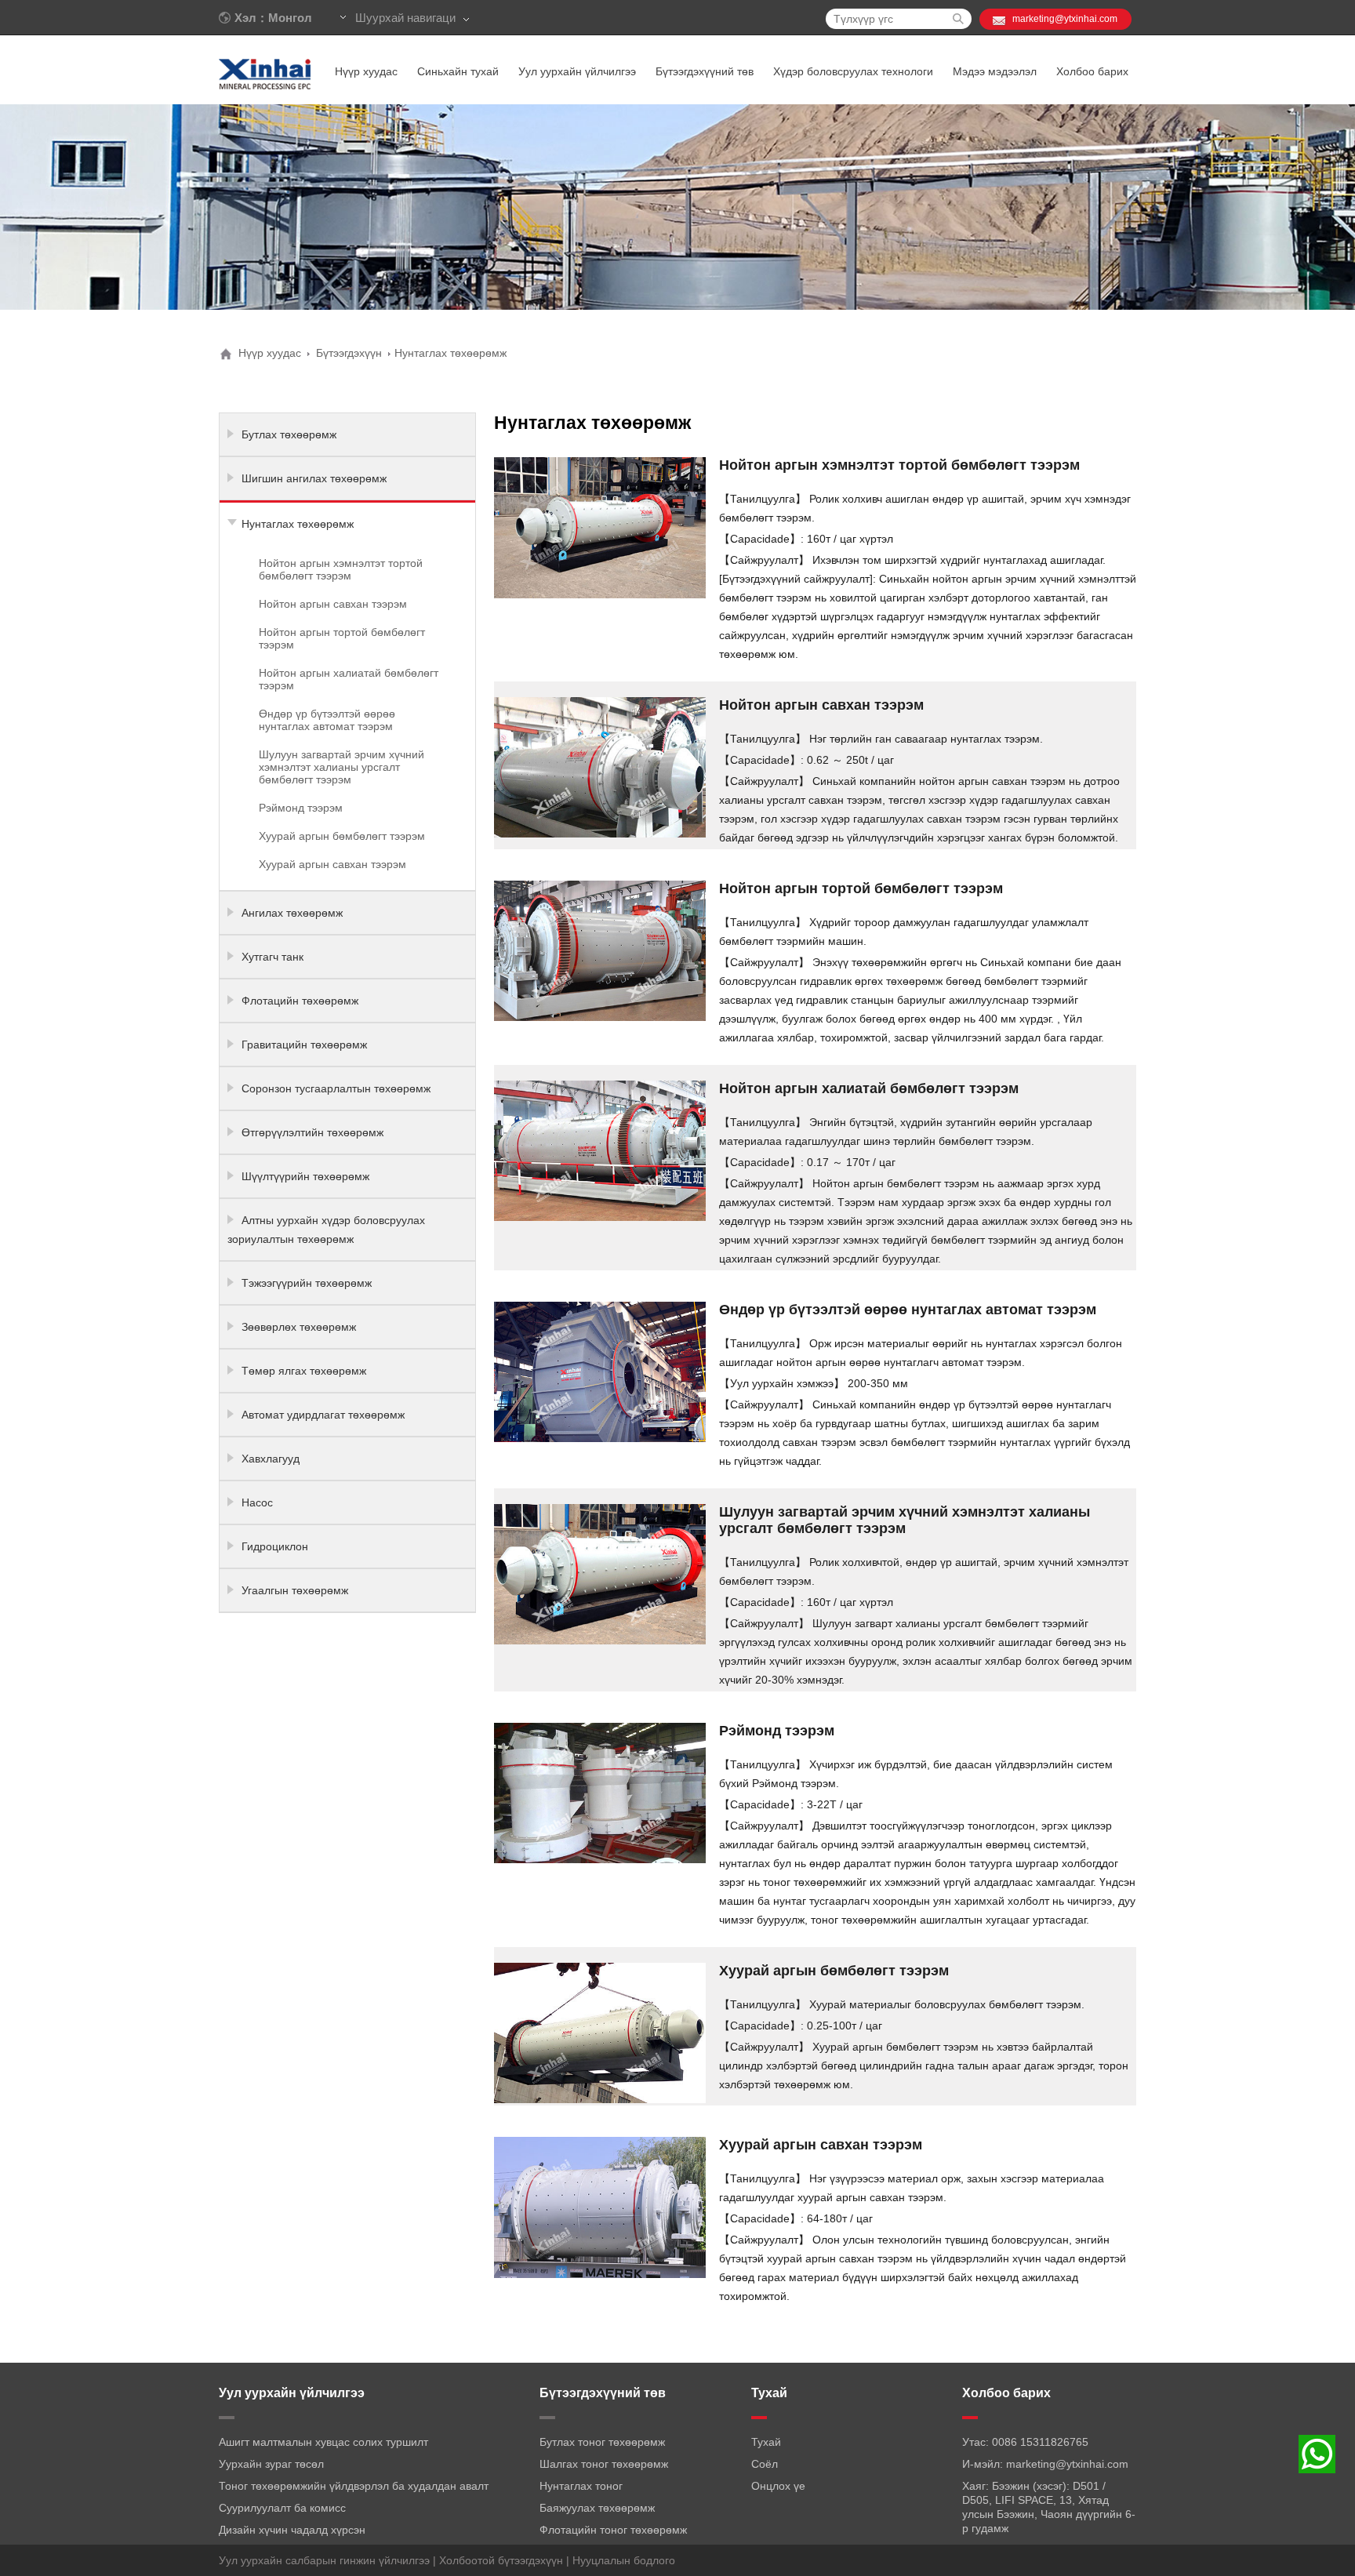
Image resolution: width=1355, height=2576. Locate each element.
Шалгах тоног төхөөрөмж (604, 2464)
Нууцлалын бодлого (624, 2560)
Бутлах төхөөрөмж (289, 434)
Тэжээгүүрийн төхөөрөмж (307, 1283)
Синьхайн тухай (458, 71)
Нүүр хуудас (366, 71)
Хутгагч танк (272, 957)
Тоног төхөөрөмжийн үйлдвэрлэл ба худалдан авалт (354, 2486)
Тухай (766, 2442)
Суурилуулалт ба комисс (282, 2508)
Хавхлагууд (271, 1459)
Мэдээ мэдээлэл (995, 71)
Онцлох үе (778, 2486)
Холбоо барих (1092, 71)
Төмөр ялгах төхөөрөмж (304, 1371)
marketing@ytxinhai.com (1065, 19)
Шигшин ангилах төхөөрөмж (314, 478)
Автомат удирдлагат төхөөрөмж (323, 1415)
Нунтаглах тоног (581, 2486)
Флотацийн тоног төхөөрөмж (613, 2530)
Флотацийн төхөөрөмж (300, 1001)
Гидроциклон (275, 1546)
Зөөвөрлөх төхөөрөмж (299, 1327)
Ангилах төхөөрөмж (292, 913)
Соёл (765, 2464)
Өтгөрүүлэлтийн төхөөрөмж (312, 1132)
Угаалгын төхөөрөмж (295, 1590)
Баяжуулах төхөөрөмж (597, 2508)
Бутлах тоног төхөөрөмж (602, 2442)
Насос (257, 1502)
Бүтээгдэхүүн (349, 353)
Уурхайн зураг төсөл (271, 2464)
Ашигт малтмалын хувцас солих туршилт (323, 2442)
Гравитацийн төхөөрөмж (304, 1045)
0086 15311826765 (1040, 2442)
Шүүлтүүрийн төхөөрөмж (305, 1176)
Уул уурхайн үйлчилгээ (577, 71)
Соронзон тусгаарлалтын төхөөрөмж (336, 1088)
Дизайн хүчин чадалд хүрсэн (292, 2530)
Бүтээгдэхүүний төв (705, 71)
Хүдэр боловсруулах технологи (853, 71)
